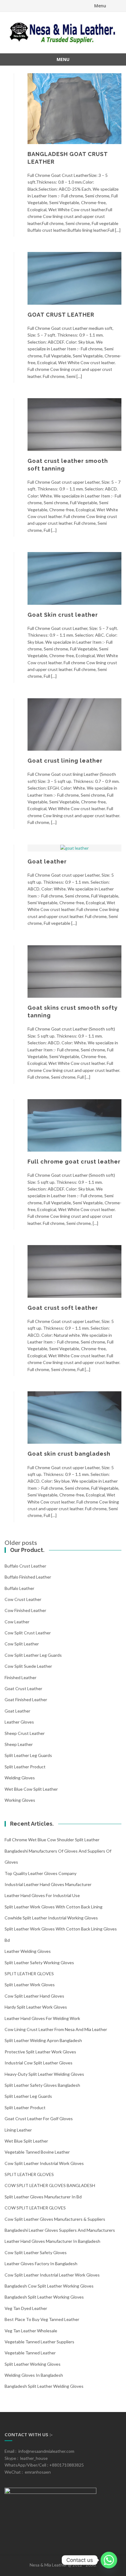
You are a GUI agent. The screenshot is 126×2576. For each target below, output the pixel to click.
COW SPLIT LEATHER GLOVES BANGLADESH (50, 2185)
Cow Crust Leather (23, 1599)
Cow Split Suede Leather (28, 1666)
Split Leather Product (25, 1767)
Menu (100, 6)
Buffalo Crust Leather (25, 1566)
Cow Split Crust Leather (28, 1633)
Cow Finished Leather (25, 1610)
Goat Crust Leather (23, 1688)
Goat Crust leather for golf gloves (39, 2119)
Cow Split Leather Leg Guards (33, 1655)
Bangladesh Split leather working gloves (44, 2297)
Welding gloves (20, 1778)
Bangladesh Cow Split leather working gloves (49, 2286)
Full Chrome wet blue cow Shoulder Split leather (52, 1840)
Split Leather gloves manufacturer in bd (43, 2197)
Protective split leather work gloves (40, 2052)
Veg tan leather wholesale (31, 2331)
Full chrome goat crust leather (74, 1162)
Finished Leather (20, 1677)
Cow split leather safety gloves (36, 2252)
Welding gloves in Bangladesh (34, 2375)
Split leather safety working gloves (39, 1962)
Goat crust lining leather (65, 761)
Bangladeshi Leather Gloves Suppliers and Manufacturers (60, 2230)
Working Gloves (20, 1800)
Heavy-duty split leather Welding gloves (44, 2074)
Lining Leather (18, 2130)
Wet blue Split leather (26, 2141)
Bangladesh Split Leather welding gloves (44, 2386)
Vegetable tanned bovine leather (37, 2152)
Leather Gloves (19, 1722)
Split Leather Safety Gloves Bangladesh (42, 2085)
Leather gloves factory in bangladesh (41, 2264)
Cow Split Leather (22, 1644)
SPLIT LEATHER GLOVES (29, 1974)
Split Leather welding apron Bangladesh (43, 2040)
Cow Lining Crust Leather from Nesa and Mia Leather (56, 2029)
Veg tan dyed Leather (26, 2308)
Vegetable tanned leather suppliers (39, 2342)
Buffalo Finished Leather (28, 1577)
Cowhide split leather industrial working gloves (51, 1918)
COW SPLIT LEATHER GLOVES (35, 2208)
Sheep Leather (19, 1744)
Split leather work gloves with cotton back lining (54, 1907)
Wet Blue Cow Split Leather (31, 1789)
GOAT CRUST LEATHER (61, 315)
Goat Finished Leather (26, 1700)
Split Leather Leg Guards (28, 1755)
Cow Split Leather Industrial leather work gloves (52, 2275)
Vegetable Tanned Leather (30, 2353)
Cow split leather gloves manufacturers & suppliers (55, 2219)
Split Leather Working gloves (33, 2364)
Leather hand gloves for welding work (42, 2018)
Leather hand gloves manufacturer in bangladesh (52, 2241)
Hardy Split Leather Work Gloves (36, 2007)
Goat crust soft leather (63, 1308)
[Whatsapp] (109, 2560)
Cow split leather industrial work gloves (44, 2163)
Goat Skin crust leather (63, 615)
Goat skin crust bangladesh (69, 1454)
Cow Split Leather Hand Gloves (34, 1996)
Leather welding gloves (28, 1951)
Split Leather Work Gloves (30, 1985)
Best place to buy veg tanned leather (42, 2319)
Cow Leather (17, 1622)
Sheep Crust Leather (25, 1733)
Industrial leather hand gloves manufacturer (48, 1884)
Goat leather (47, 861)
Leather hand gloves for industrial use (42, 1895)
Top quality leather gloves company (41, 1873)
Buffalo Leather (19, 1588)
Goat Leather (17, 1711)
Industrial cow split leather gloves (39, 2063)
